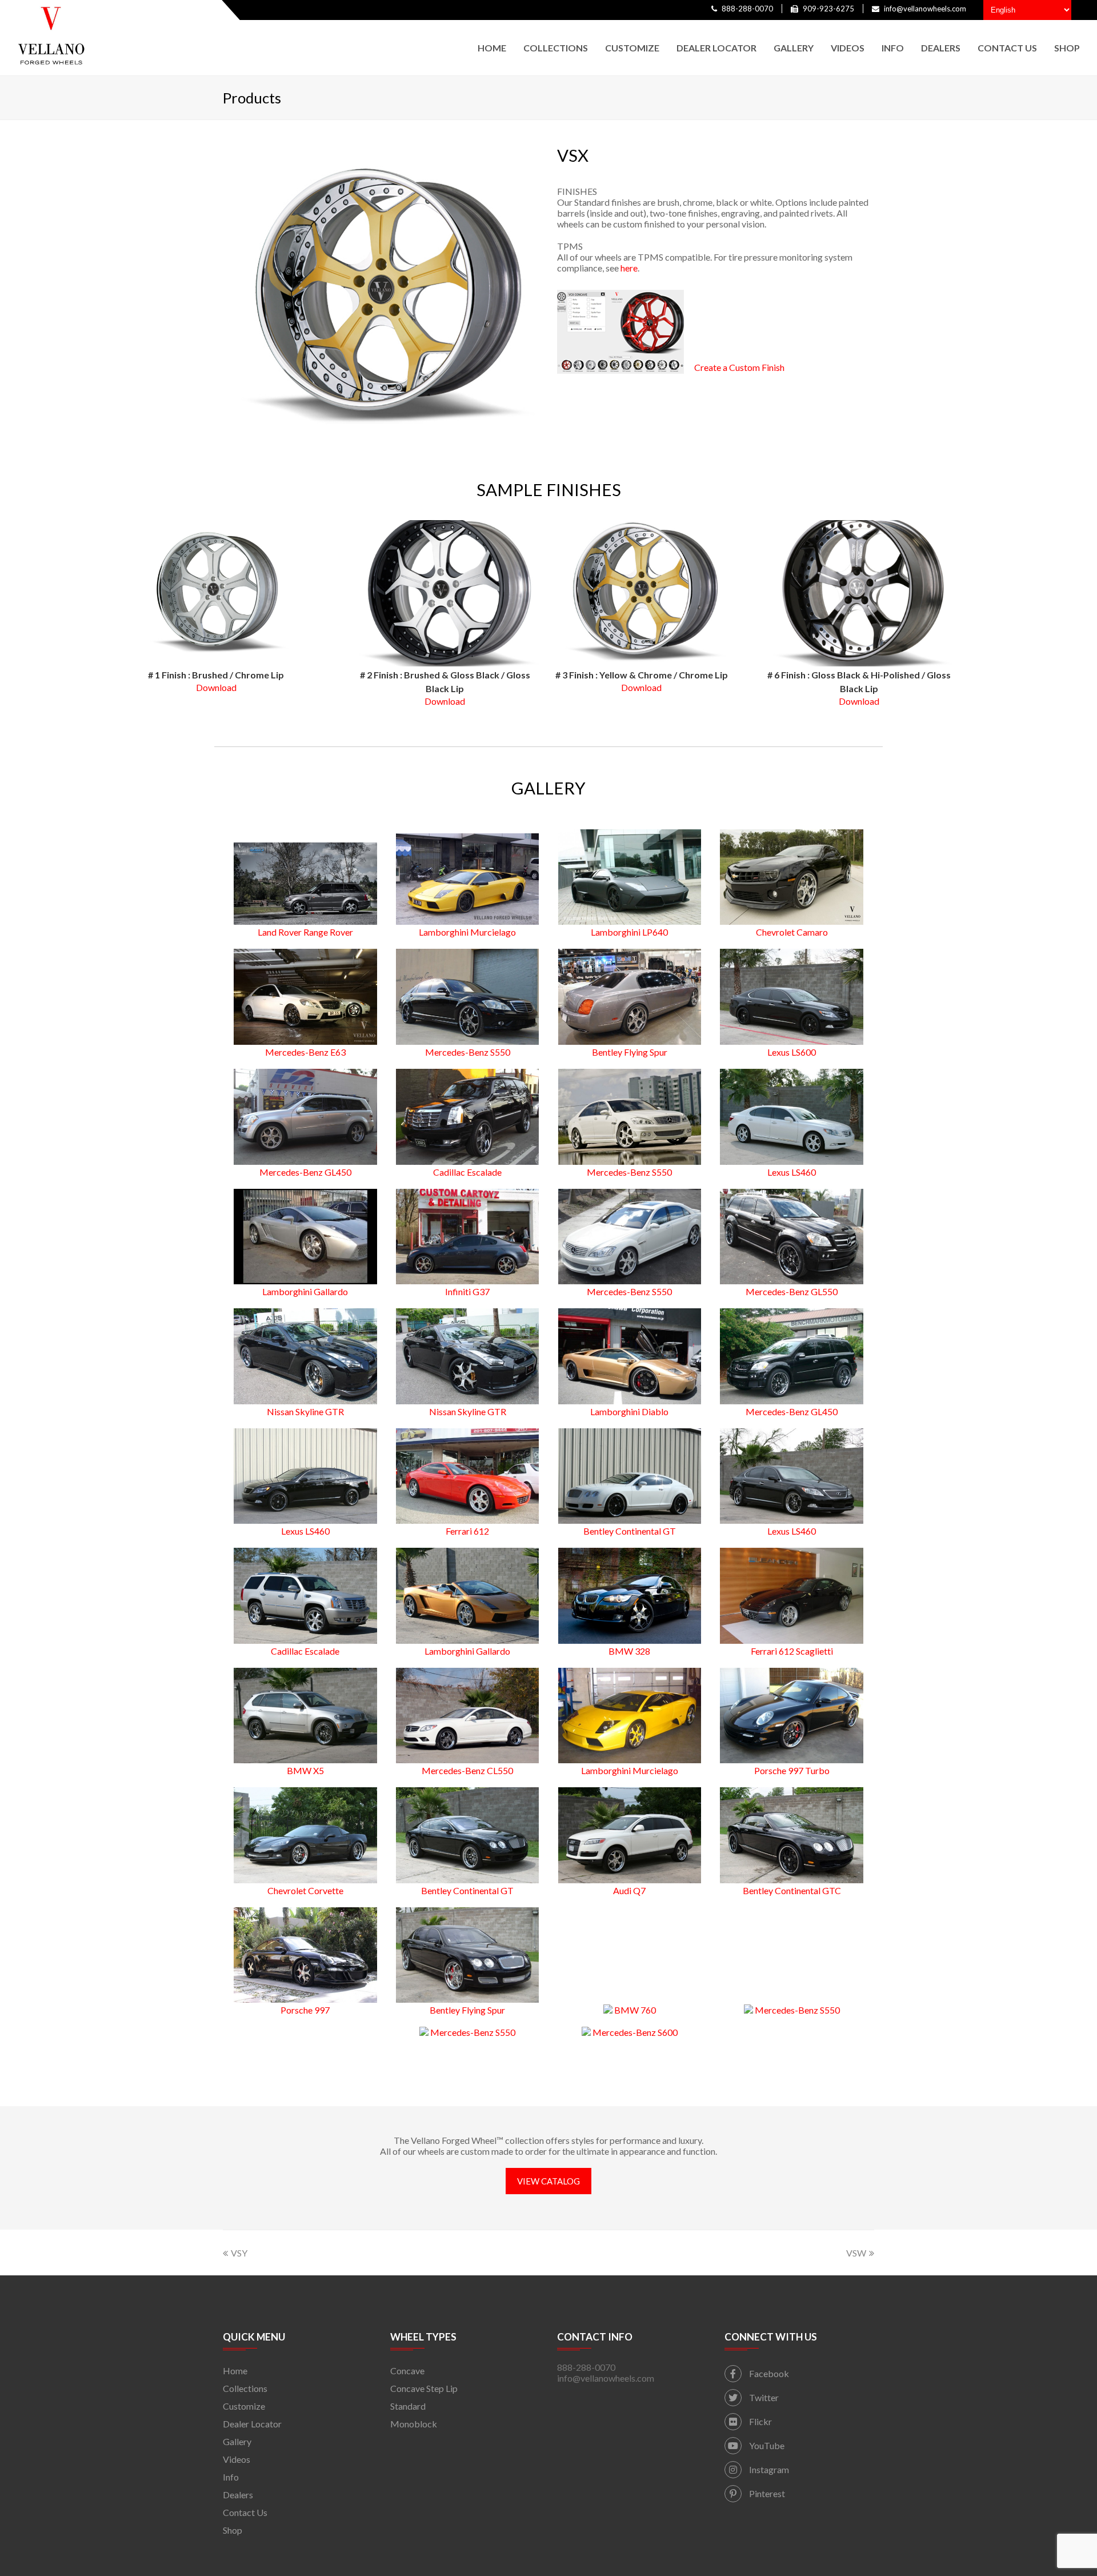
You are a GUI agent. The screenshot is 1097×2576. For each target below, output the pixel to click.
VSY (239, 2253)
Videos (237, 2459)
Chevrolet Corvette (305, 1890)
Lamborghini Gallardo (305, 1291)
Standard (408, 2406)
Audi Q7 (629, 1890)
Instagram (768, 2469)
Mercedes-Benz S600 (634, 2032)
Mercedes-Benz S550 (468, 1052)
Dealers (238, 2495)
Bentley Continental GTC (792, 1890)
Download (216, 687)
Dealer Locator (252, 2424)
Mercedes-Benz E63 (305, 1052)
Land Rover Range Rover (305, 932)
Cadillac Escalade (467, 1172)
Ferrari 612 (467, 1531)
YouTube (766, 2445)
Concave (407, 2371)
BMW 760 (634, 2010)
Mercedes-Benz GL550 (792, 1291)
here (629, 268)
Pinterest (766, 2493)
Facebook (768, 2373)
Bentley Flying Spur (630, 1052)
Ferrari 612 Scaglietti (792, 1651)
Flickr (760, 2421)
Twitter (763, 2397)
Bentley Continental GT (630, 1531)
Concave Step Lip (424, 2388)
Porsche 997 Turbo (792, 1770)
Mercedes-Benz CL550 (467, 1770)
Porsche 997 (305, 2010)
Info (231, 2477)
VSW (856, 2253)
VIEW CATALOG (548, 2181)
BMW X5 (305, 1770)
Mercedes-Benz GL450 (305, 1172)
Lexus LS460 (792, 1172)
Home (235, 2371)
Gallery (237, 2441)
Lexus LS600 (792, 1052)
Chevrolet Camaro (792, 932)
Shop (233, 2530)
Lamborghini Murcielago (467, 932)
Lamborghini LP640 (629, 932)
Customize (244, 2406)
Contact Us (245, 2512)
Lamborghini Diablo (629, 1411)
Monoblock (414, 2424)
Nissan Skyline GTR (305, 1411)
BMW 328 (629, 1651)
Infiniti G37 (467, 1291)
